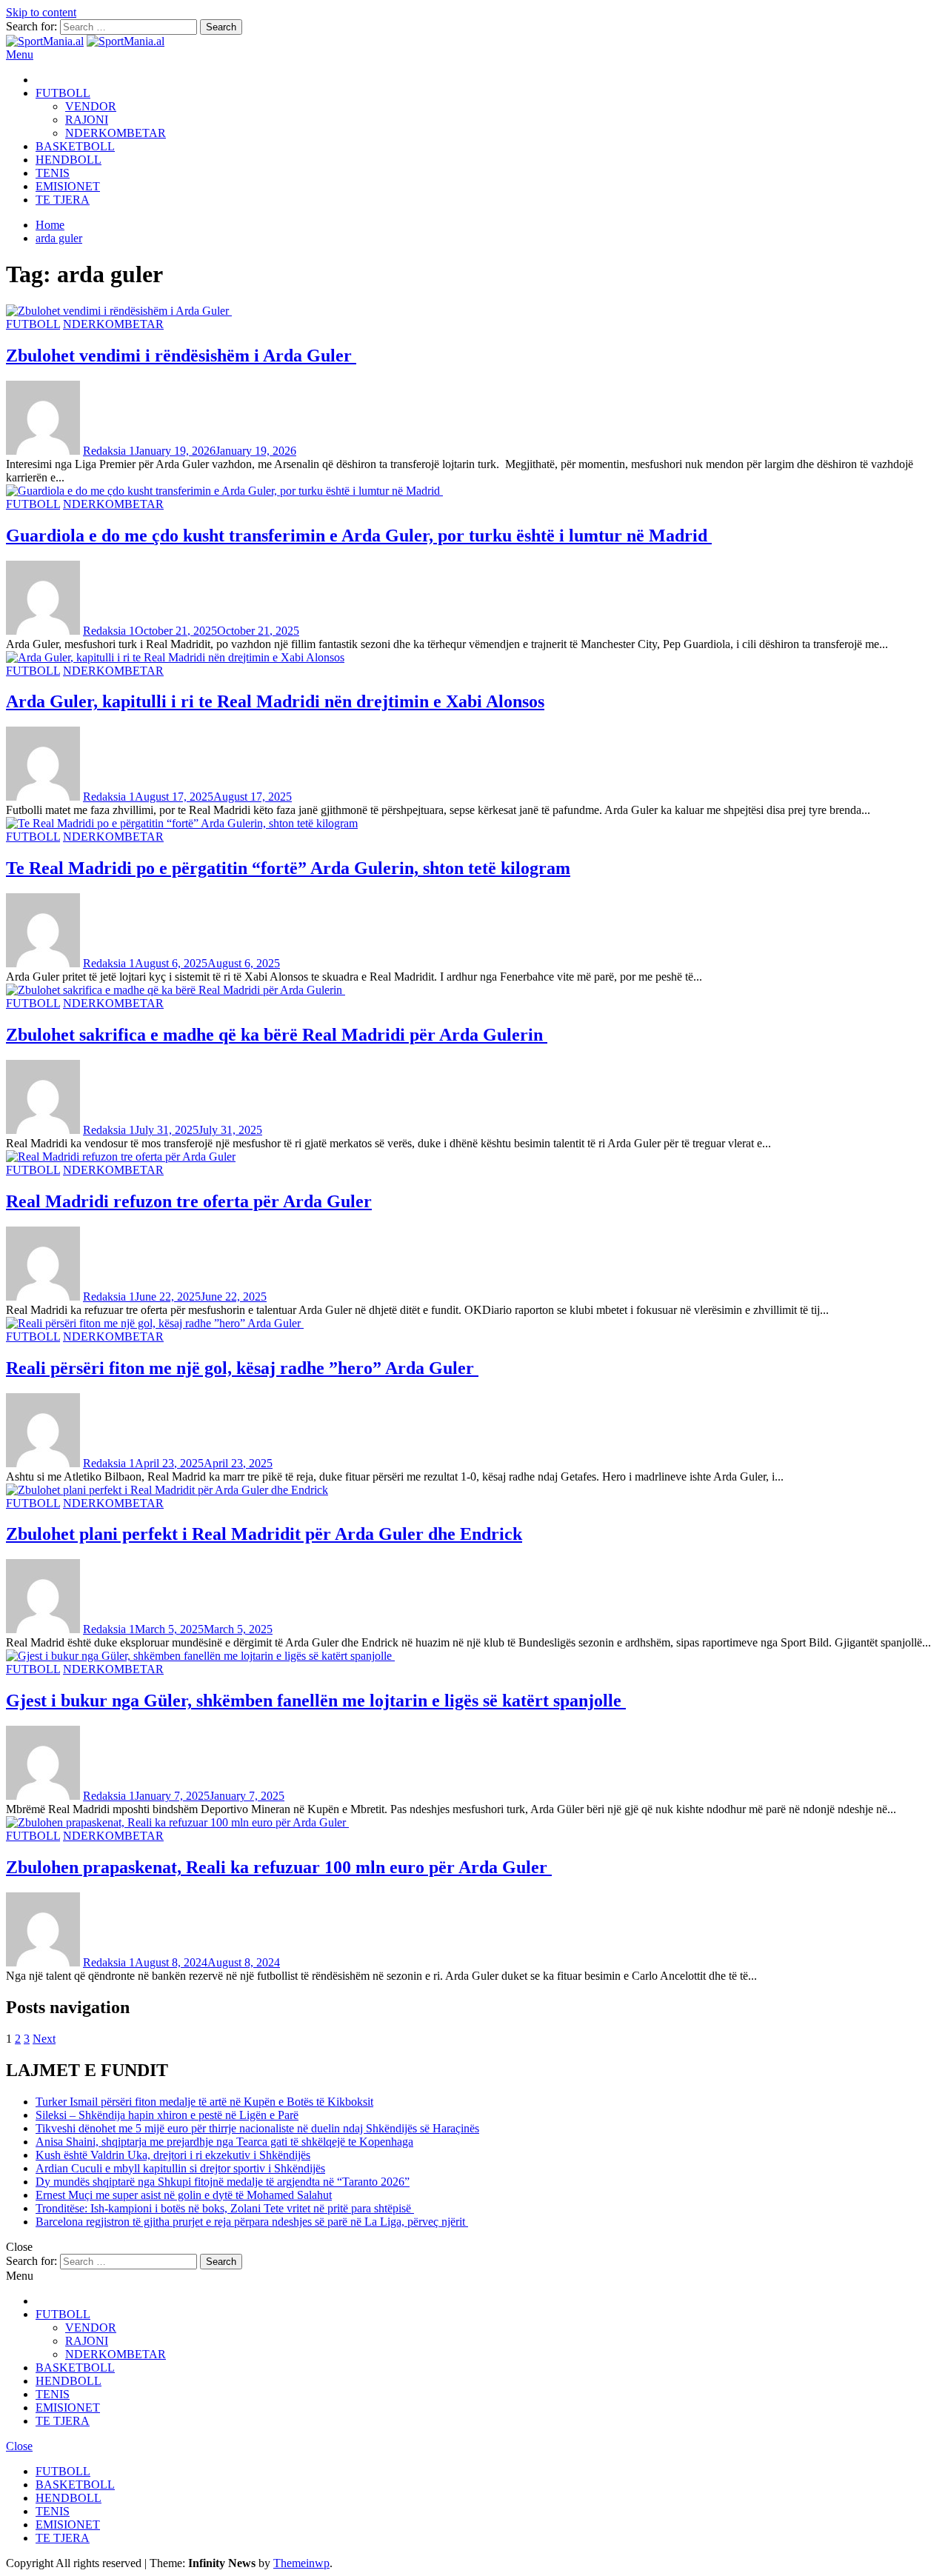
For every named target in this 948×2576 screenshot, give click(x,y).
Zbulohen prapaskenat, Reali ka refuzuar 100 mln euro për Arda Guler (279, 1867)
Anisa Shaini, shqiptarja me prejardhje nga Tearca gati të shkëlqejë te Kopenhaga (224, 2142)
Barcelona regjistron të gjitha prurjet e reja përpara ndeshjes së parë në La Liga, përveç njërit (252, 2222)
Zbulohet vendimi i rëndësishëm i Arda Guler (181, 356)
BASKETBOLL (75, 146)
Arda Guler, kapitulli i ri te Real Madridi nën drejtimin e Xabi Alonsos (275, 701)
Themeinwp (301, 2563)
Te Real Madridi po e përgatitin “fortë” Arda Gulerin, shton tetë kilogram (288, 868)
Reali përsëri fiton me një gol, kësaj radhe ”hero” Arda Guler (242, 1368)
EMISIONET (68, 186)
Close (19, 2446)
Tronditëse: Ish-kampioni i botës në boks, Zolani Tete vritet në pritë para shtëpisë (225, 2208)
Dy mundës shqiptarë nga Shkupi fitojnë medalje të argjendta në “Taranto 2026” (223, 2182)
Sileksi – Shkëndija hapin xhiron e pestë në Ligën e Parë (167, 2115)
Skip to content (41, 12)
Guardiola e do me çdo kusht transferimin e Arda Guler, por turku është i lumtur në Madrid (359, 535)
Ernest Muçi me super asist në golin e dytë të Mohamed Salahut (184, 2195)
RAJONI (87, 120)
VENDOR (91, 106)
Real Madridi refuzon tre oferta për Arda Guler (189, 1201)
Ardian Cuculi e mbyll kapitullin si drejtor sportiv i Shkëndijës (180, 2168)
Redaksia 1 (109, 451)
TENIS (53, 173)
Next (44, 2039)
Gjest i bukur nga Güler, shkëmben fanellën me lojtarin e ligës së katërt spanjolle (316, 1701)
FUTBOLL (63, 93)
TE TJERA (63, 200)
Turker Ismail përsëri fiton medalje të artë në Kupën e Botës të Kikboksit (204, 2102)
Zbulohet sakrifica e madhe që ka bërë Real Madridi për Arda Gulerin (277, 1035)
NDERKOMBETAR (116, 133)
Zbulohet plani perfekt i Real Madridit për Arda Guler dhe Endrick (264, 1534)
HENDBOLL (69, 160)
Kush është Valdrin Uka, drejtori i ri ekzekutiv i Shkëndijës (173, 2155)
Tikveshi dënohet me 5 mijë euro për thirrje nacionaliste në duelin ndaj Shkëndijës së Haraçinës (257, 2128)
